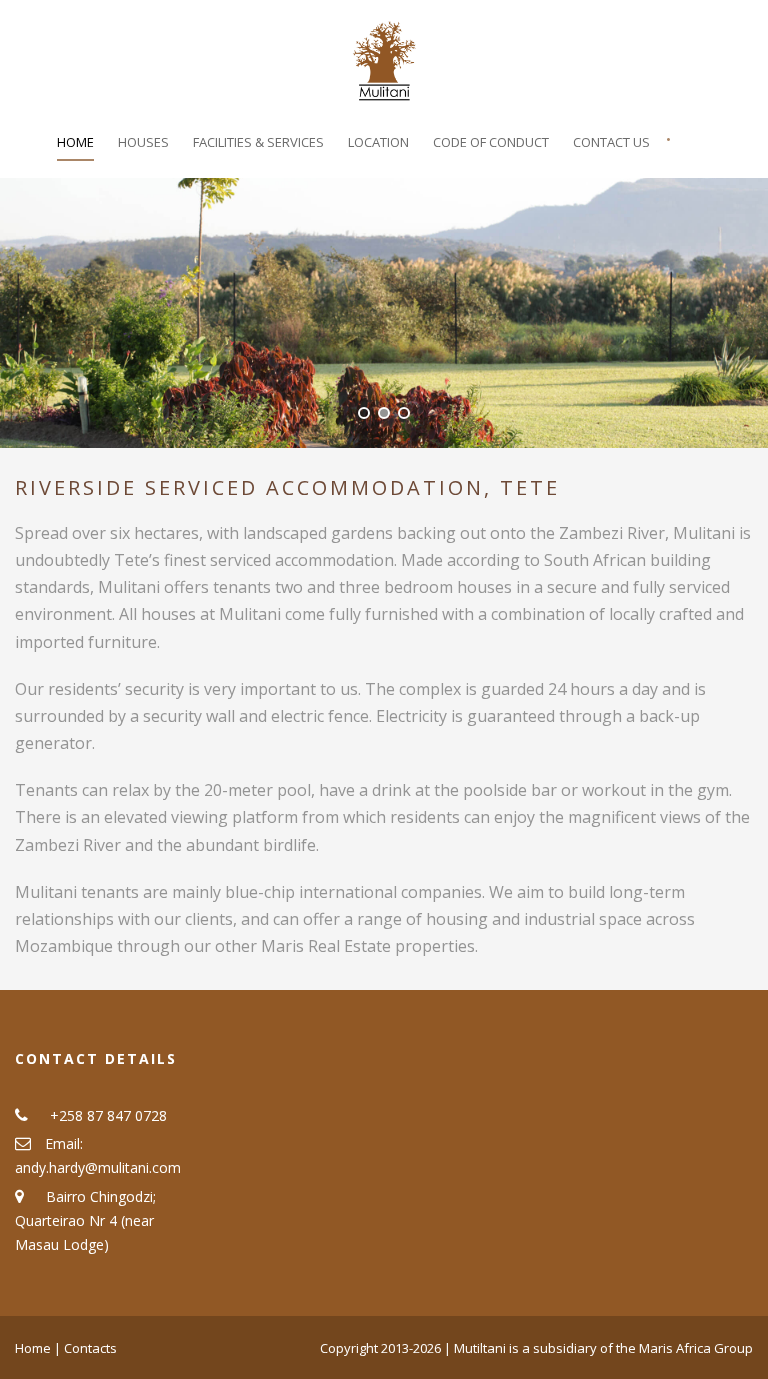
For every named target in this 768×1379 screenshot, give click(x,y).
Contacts (90, 1348)
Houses (143, 142)
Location (378, 142)
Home (75, 142)
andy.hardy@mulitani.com (98, 1167)
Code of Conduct (491, 142)
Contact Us (611, 142)
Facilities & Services (258, 142)
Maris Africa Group (696, 1348)
